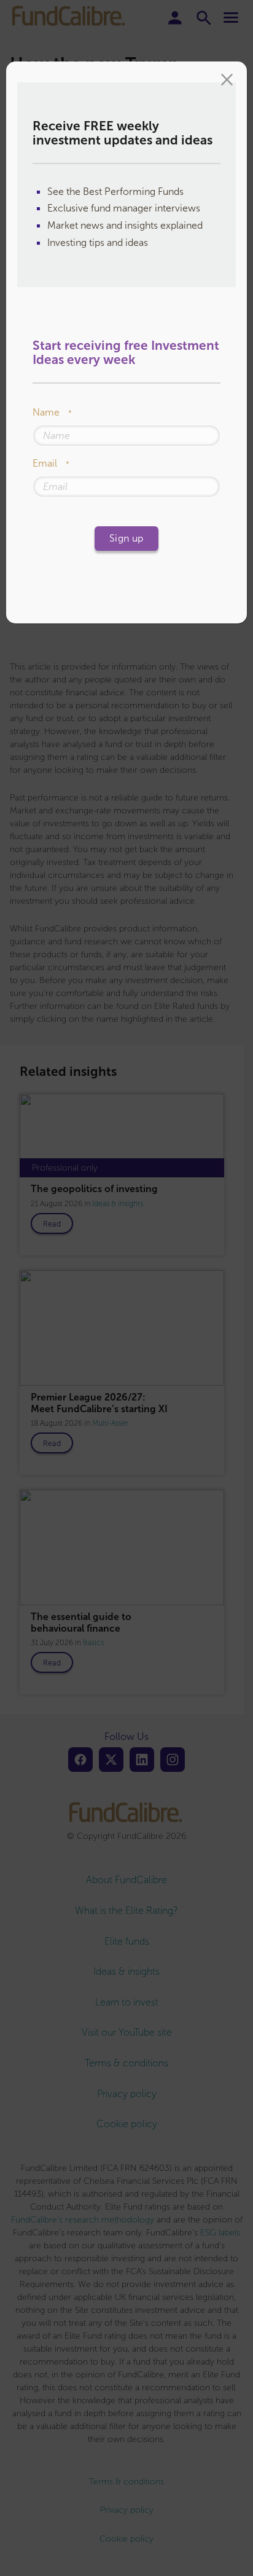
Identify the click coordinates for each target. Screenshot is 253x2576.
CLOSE (227, 81)
